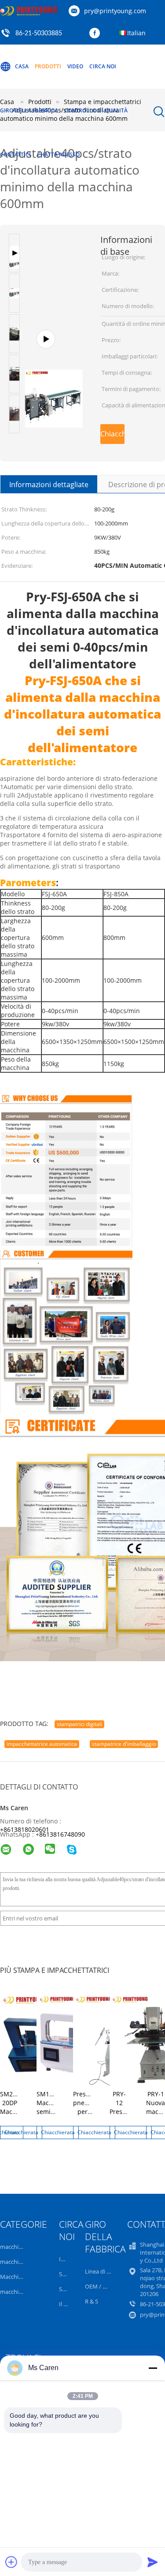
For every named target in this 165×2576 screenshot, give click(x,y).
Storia (67, 2274)
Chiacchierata (112, 434)
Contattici (15, 155)
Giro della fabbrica (29, 110)
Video (75, 66)
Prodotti (48, 66)
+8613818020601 (25, 1829)
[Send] (153, 2562)
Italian (136, 33)
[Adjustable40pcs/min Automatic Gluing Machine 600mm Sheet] (54, 344)
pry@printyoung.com (115, 11)
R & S (92, 2301)
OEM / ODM (101, 2286)
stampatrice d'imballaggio (124, 1744)
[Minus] (153, 2368)
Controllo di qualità (96, 110)
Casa (22, 66)
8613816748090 (62, 1834)
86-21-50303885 (39, 34)
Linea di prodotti (107, 2271)
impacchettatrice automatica (42, 1744)
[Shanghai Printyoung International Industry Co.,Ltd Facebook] (97, 34)
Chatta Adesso (58, 155)
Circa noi (103, 66)
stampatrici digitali (79, 1724)
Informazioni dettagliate (49, 485)
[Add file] (11, 2562)
